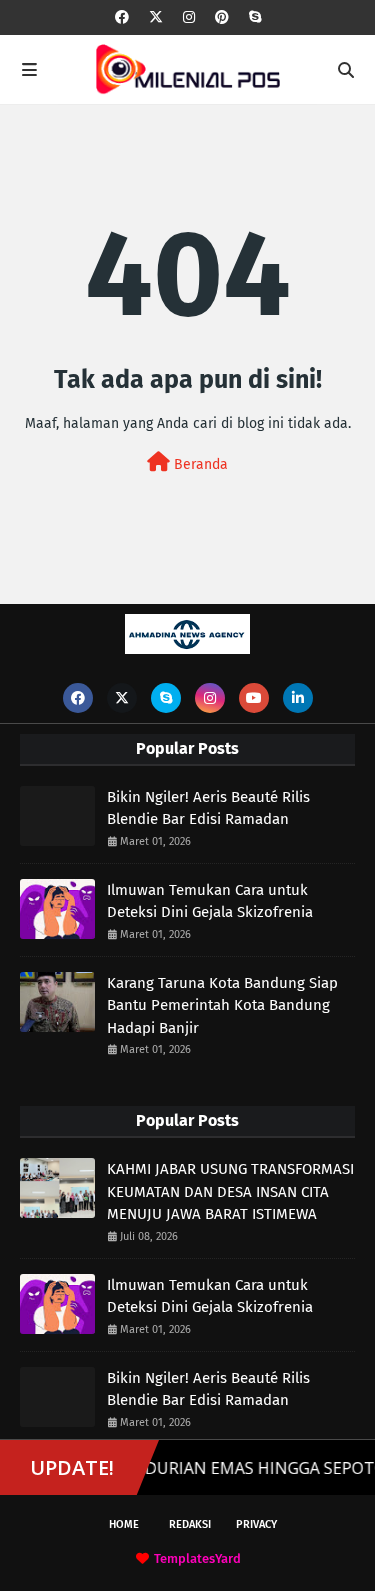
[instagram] (189, 17)
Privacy (256, 1524)
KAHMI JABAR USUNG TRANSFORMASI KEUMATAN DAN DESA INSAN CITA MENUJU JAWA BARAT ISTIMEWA (230, 1191)
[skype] (255, 17)
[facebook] (122, 17)
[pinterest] (222, 17)
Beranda (199, 464)
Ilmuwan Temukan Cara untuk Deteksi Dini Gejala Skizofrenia (210, 901)
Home (124, 1524)
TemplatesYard (197, 1558)
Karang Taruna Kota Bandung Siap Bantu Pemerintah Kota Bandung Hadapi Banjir (222, 1005)
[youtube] (254, 698)
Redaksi (190, 1524)
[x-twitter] (156, 17)
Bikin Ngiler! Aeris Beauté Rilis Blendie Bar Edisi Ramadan (208, 808)
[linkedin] (298, 698)
